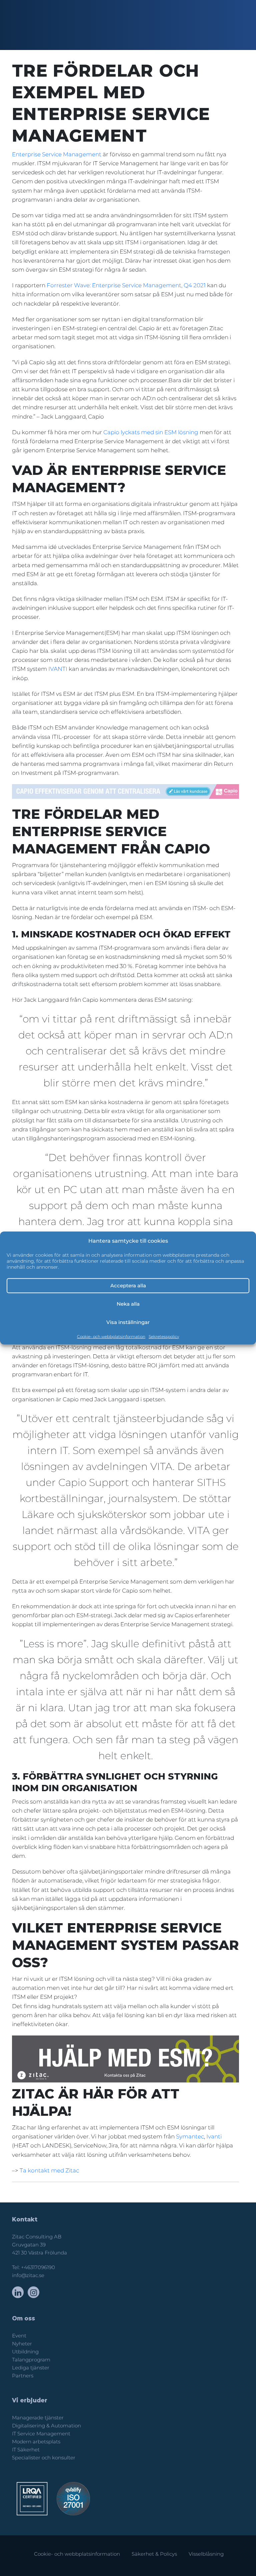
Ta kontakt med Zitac (50, 2170)
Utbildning (25, 2352)
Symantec (190, 2136)
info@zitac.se (28, 2275)
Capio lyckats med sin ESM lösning (151, 432)
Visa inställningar (128, 1322)
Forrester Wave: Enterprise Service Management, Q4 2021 (126, 285)
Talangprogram (31, 2360)
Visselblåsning (206, 2554)
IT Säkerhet (26, 2450)
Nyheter (22, 2344)
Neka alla (128, 1304)
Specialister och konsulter (44, 2458)
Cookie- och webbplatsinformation (111, 1336)
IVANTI (58, 669)
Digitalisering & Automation (46, 2426)
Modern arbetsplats (36, 2442)
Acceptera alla (128, 1286)
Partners (23, 2376)
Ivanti (214, 2136)
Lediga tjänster (31, 2368)
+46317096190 (38, 2267)
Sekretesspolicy (164, 1336)
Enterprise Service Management (57, 154)
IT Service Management (41, 2434)
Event (19, 2336)
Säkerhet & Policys (154, 2554)
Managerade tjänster (38, 2418)
